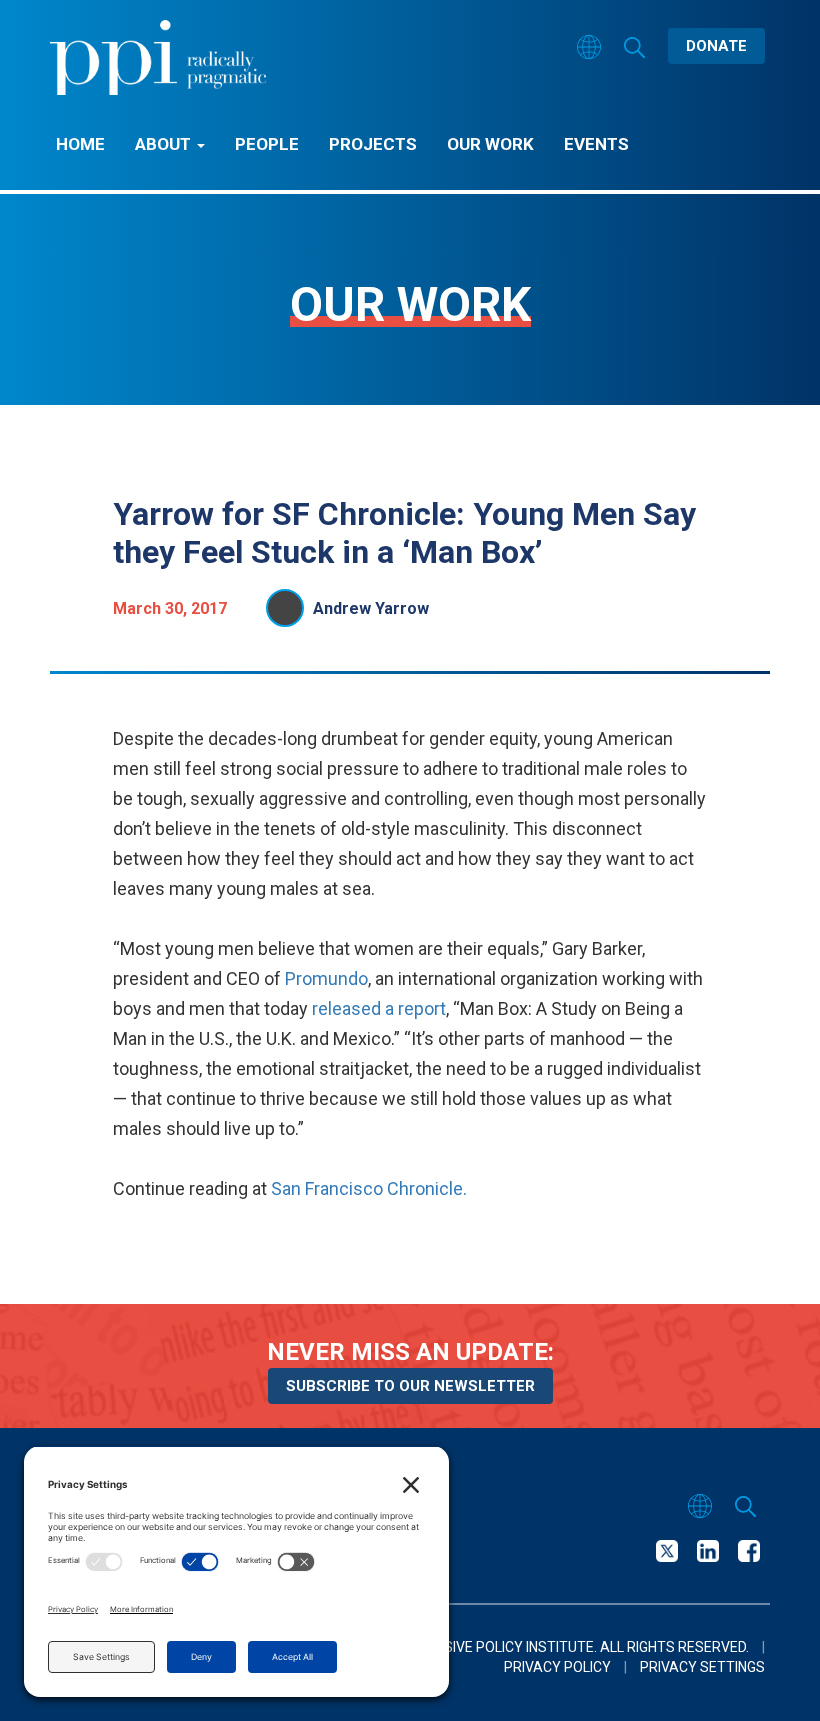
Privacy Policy (557, 1667)
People (267, 144)
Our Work (490, 144)
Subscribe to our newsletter (410, 1386)
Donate (716, 46)
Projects (373, 144)
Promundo (326, 978)
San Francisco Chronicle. (369, 1188)
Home (80, 144)
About (165, 144)
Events (596, 144)
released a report (379, 1008)
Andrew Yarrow (371, 608)
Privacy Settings (702, 1667)
